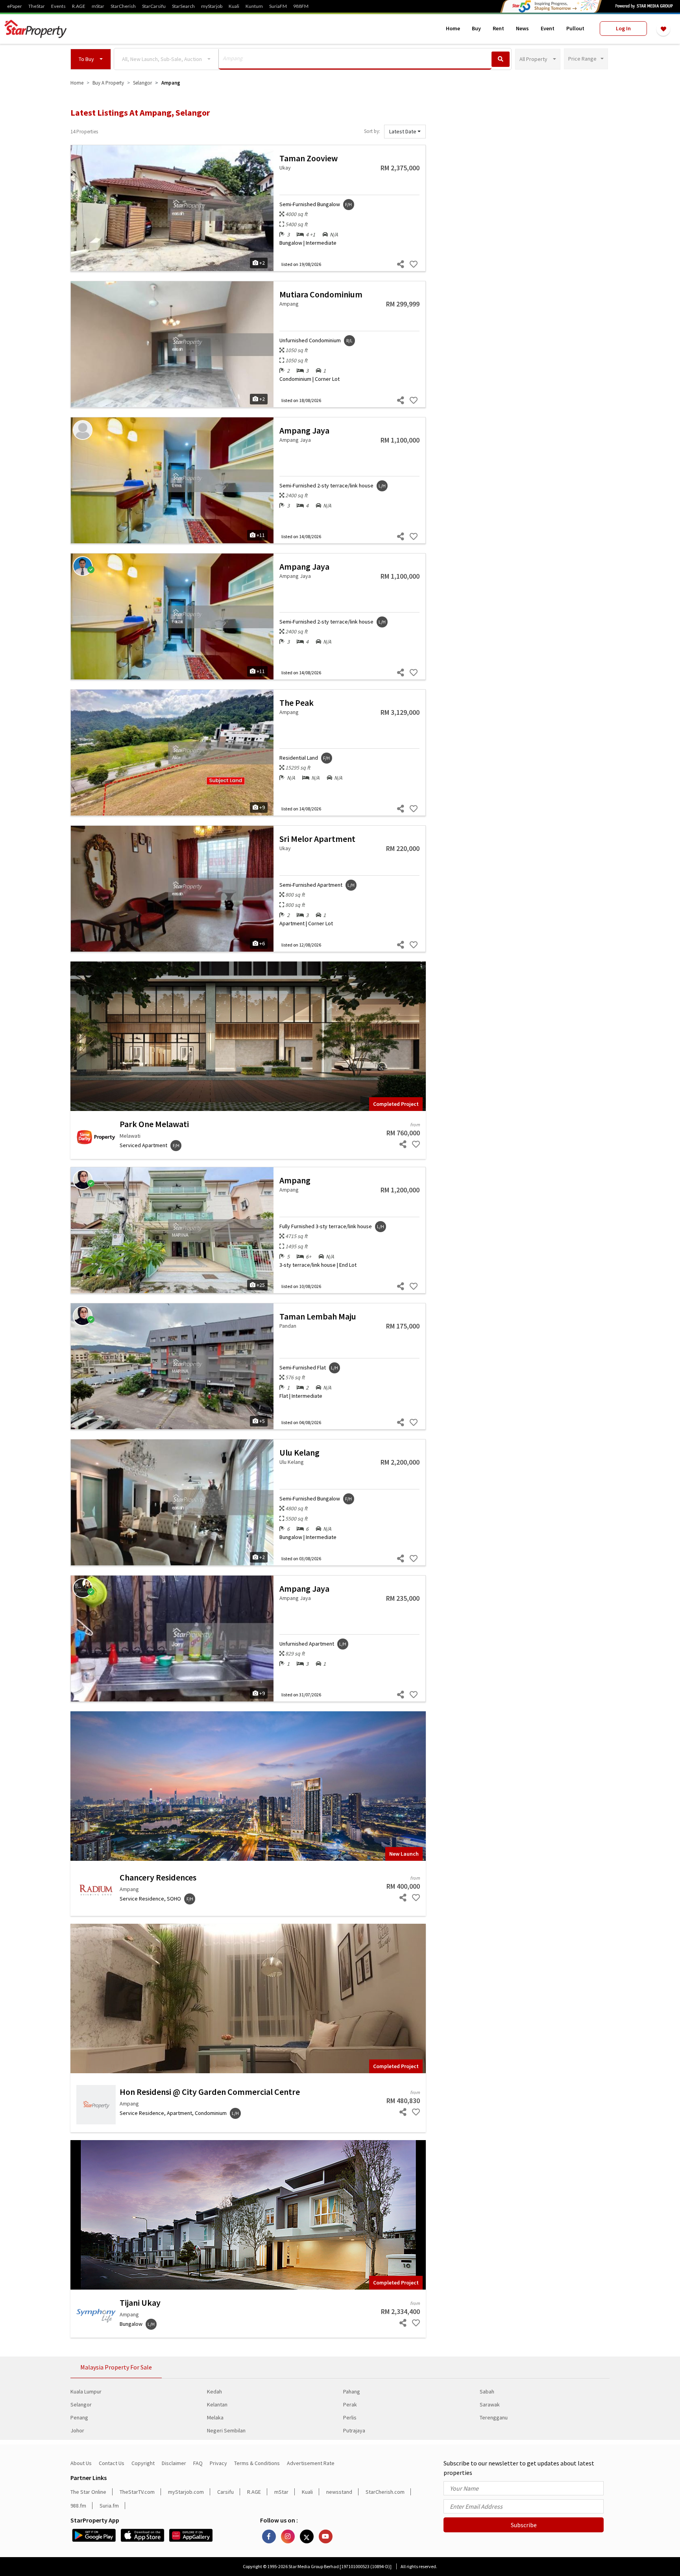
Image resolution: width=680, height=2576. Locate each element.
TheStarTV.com (137, 2492)
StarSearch (183, 6)
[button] (91, 59)
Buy (476, 28)
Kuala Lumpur (86, 2391)
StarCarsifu (154, 6)
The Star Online (88, 2492)
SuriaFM (278, 6)
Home (453, 28)
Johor (77, 2430)
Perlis (350, 2417)
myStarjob (212, 6)
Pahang (352, 2391)
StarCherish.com (385, 2492)
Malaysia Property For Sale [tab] (116, 2367)
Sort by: (372, 131)
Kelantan (217, 2404)
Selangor (81, 2404)
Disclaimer (174, 2463)
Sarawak (490, 2404)
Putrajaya (354, 2430)
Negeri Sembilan (226, 2430)
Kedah (214, 2391)
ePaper (15, 6)
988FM (301, 6)
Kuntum (254, 6)
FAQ (198, 2463)
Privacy (218, 2463)
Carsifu (225, 2492)
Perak (350, 2404)
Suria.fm (109, 2506)
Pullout (575, 28)
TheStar (37, 6)
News (522, 28)
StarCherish (123, 6)
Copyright (143, 2463)
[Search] (501, 59)
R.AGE (79, 6)
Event (548, 28)
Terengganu (494, 2417)
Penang (79, 2417)
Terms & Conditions (257, 2463)
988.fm (78, 2506)
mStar (98, 6)
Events (58, 6)
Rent (498, 28)
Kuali (234, 6)
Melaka (215, 2417)
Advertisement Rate (311, 2463)
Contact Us (112, 2463)
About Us (81, 2463)
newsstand (339, 2492)
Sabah (487, 2391)
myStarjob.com (186, 2492)
